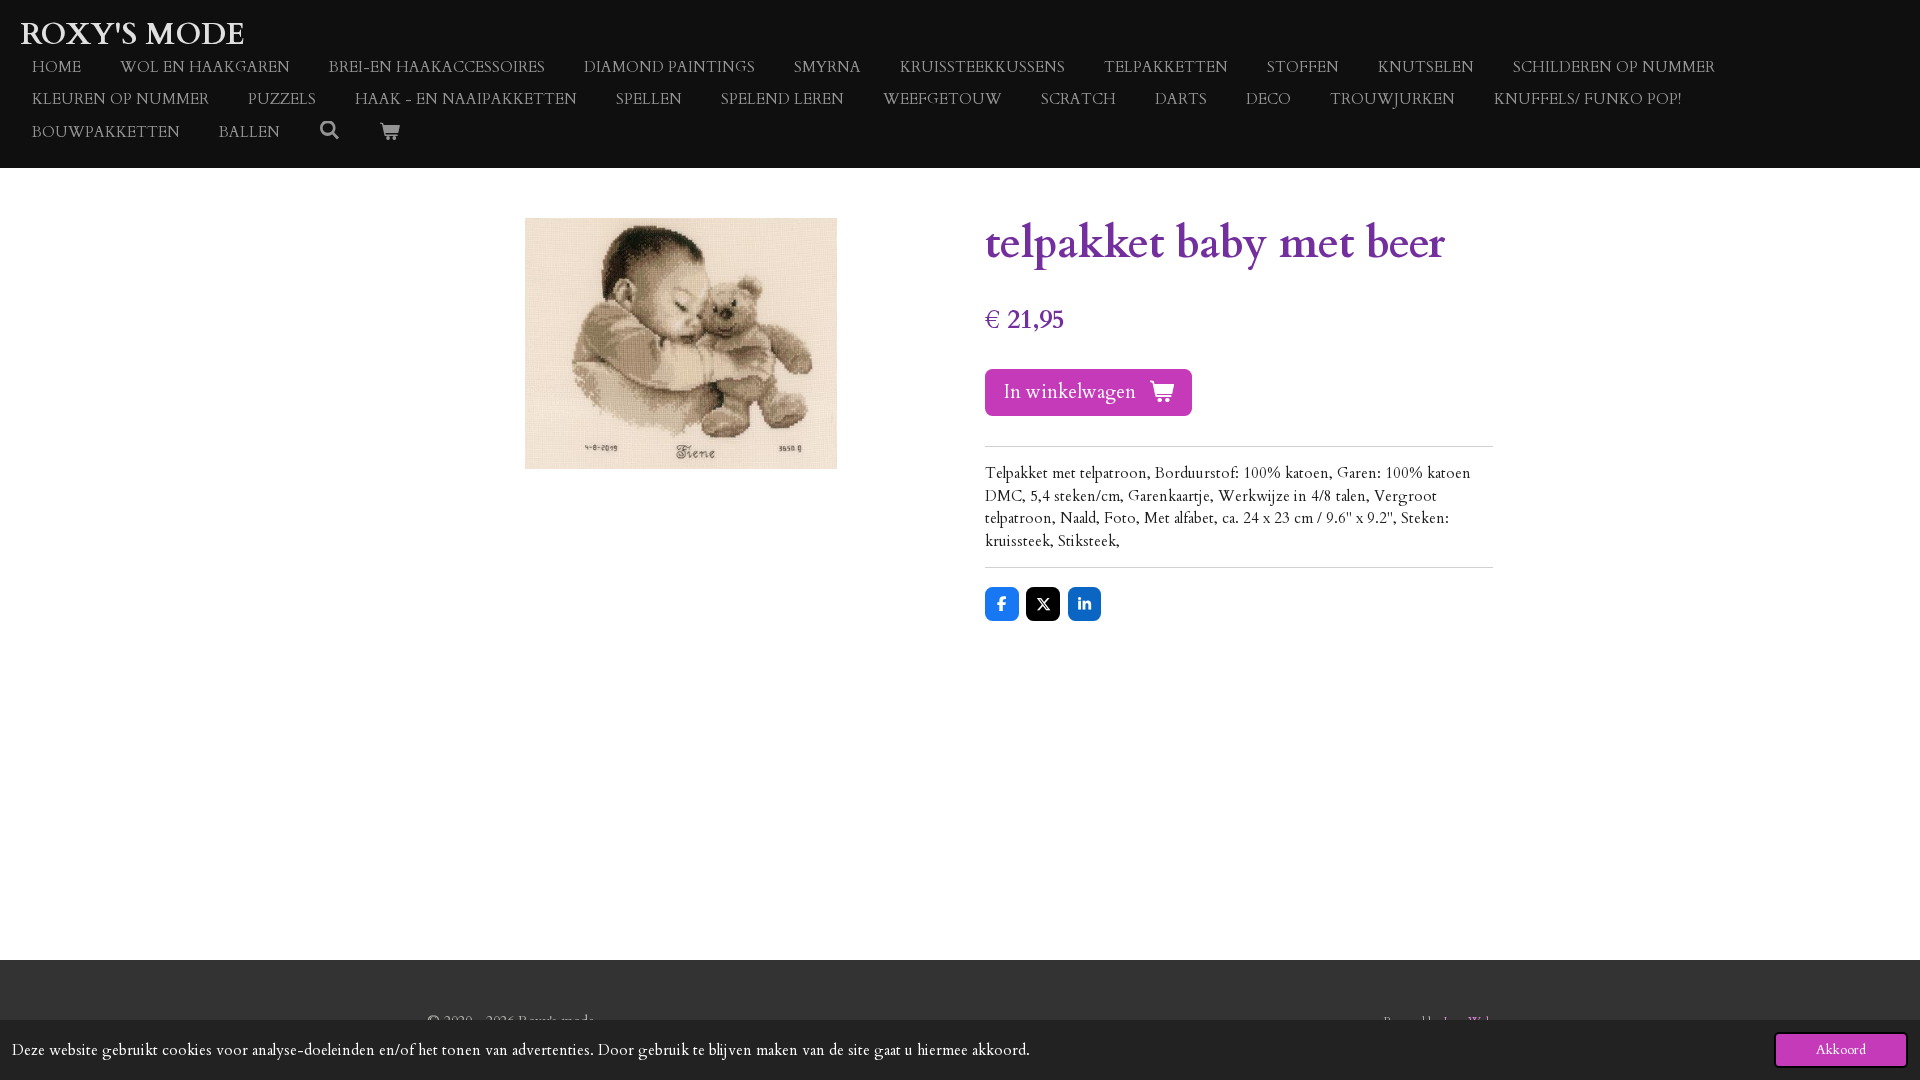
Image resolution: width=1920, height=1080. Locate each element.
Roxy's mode (132, 34)
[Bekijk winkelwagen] (389, 132)
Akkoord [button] (1841, 1050)
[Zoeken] (329, 131)
